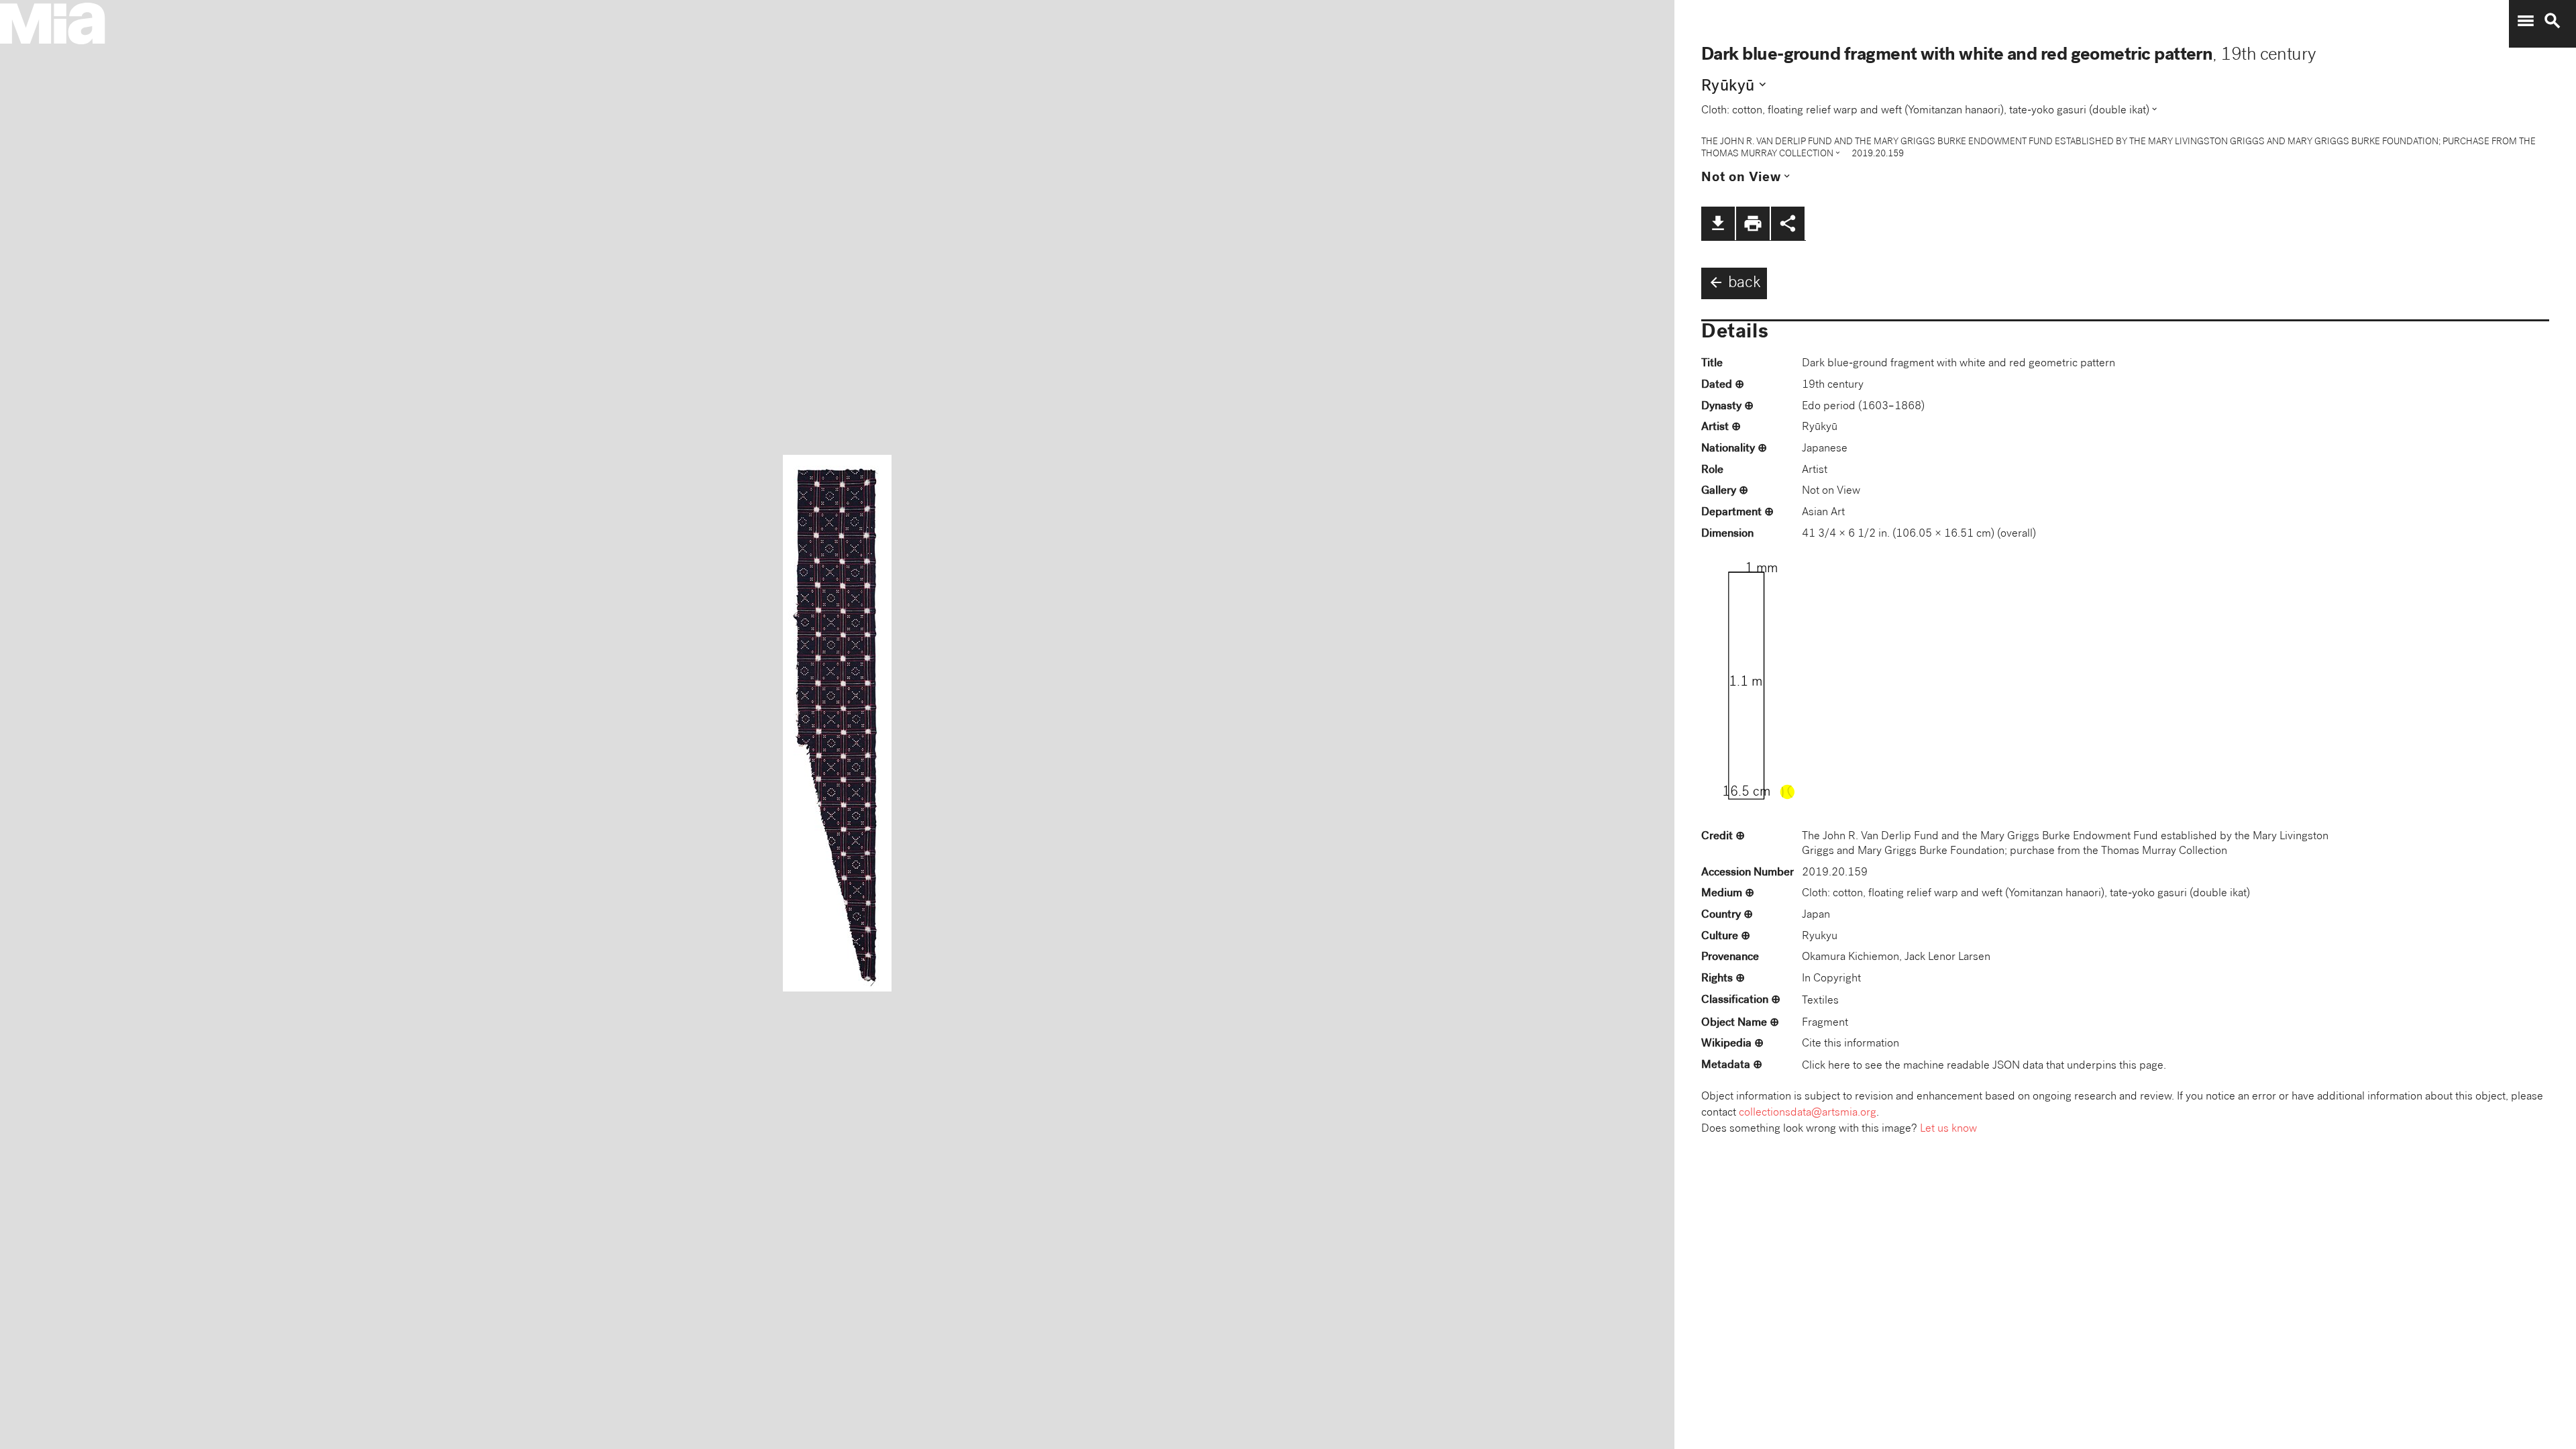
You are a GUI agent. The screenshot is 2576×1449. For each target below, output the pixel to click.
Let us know (1948, 1129)
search (2553, 21)
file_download (1718, 223)
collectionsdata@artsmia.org (1808, 1113)
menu (2526, 21)
